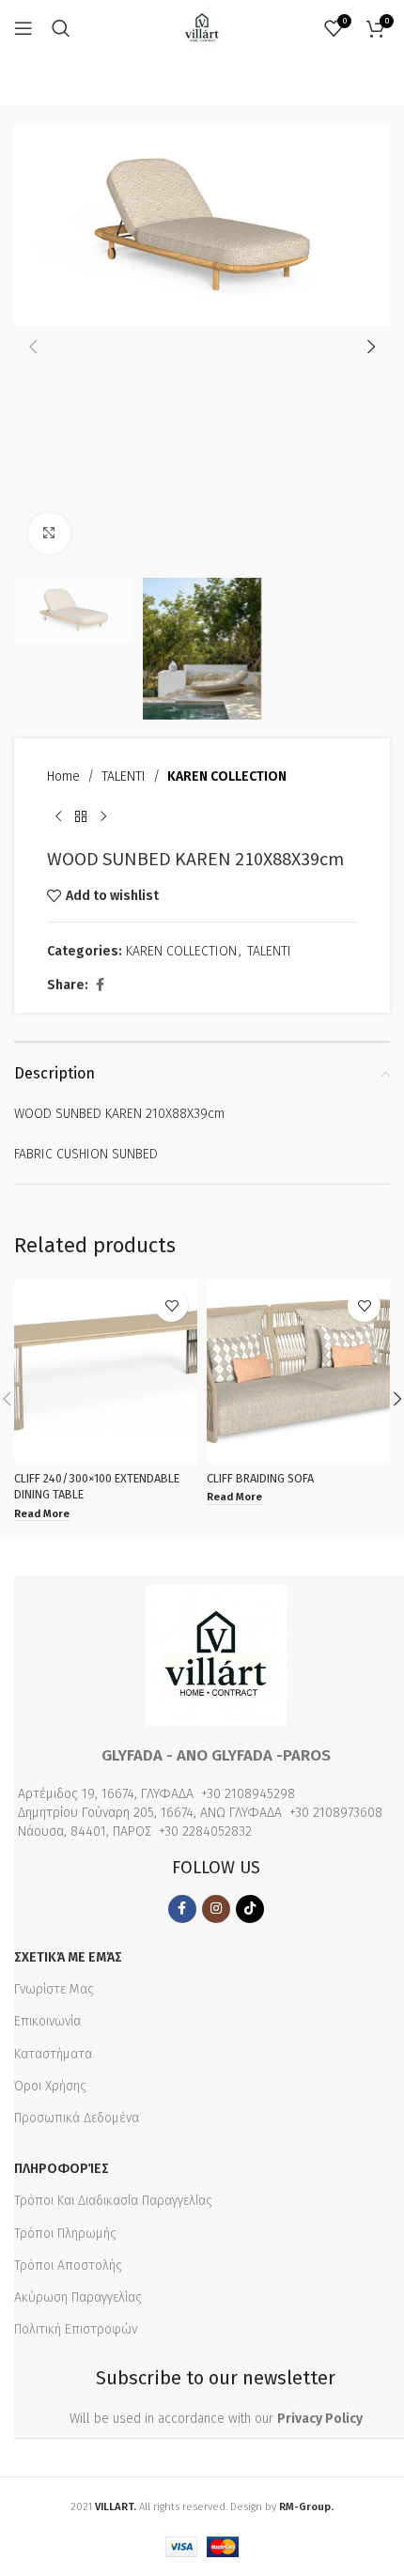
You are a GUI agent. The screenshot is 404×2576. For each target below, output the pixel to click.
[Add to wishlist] (171, 1305)
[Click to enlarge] (49, 534)
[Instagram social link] (216, 1909)
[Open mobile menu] (23, 28)
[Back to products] (81, 817)
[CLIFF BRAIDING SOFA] (298, 1371)
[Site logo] (202, 28)
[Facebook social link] (100, 985)
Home (63, 776)
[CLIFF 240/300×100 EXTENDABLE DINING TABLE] (106, 1371)
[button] (33, 347)
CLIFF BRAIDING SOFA (260, 1478)
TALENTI (124, 776)
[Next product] (103, 817)
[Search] (61, 28)
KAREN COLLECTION (227, 776)
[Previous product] (58, 817)
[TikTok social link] (250, 1909)
